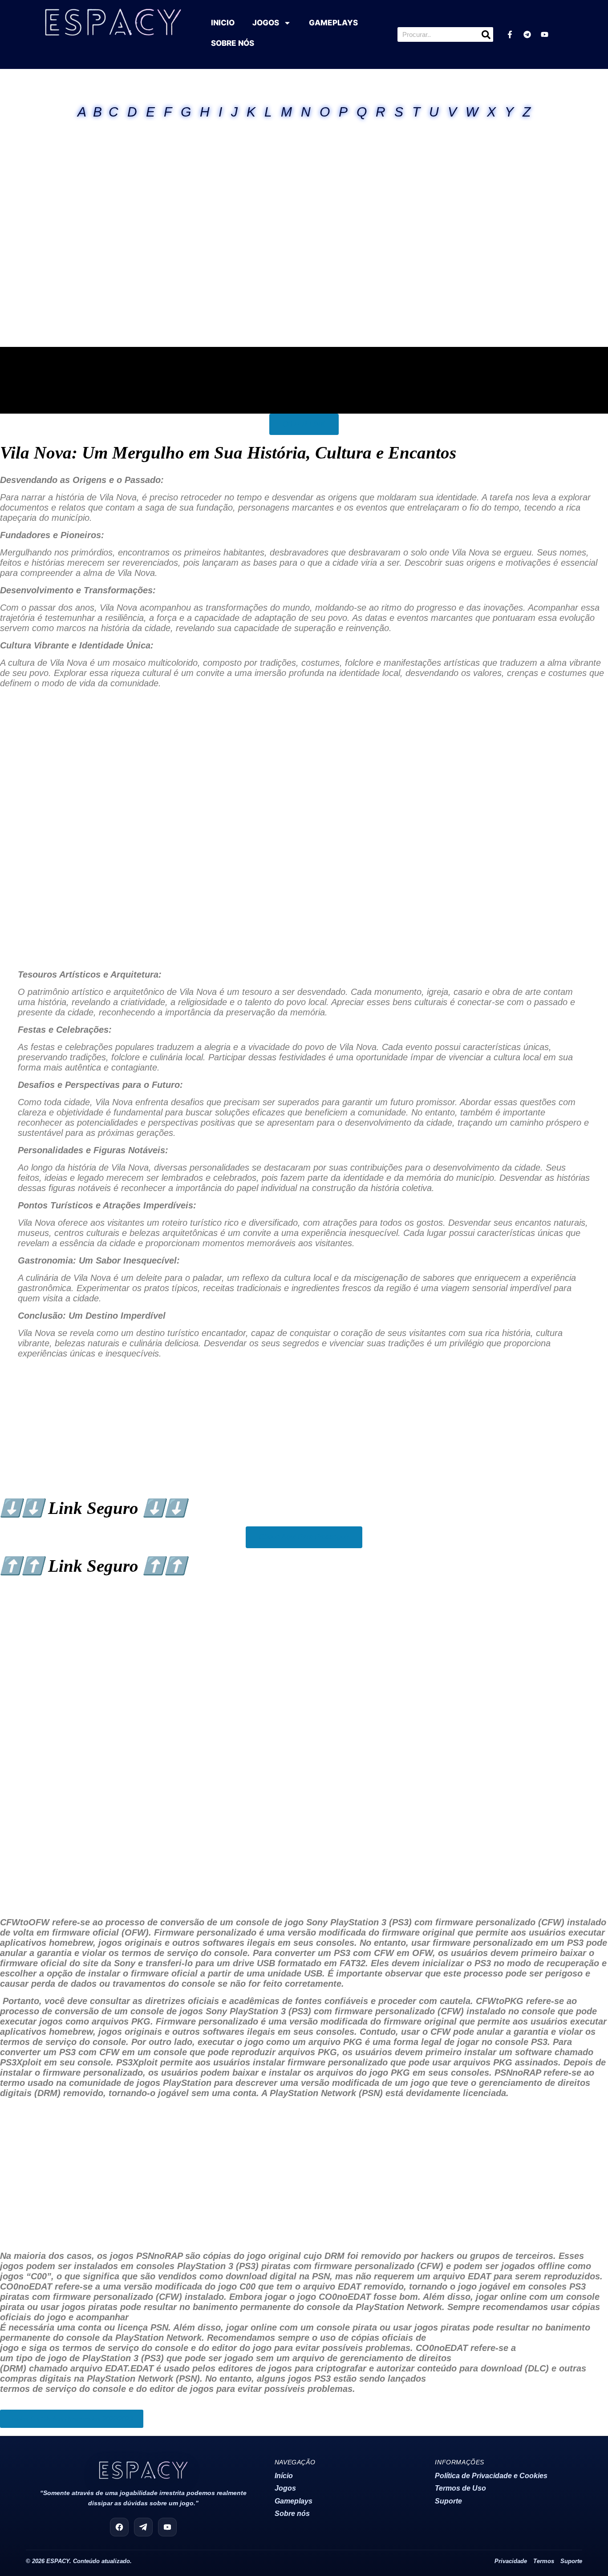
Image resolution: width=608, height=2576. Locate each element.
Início (284, 2476)
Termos (544, 2561)
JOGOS (266, 23)
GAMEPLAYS (333, 23)
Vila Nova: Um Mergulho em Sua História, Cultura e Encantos (228, 453)
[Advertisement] (304, 153)
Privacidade (511, 2561)
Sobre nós (292, 2514)
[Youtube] (544, 35)
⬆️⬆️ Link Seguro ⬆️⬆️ (93, 1566)
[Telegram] (527, 35)
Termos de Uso (460, 2488)
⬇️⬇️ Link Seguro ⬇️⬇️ (93, 1508)
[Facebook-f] (510, 35)
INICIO (223, 23)
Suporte (448, 2501)
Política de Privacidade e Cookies (491, 2476)
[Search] (486, 34)
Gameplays (294, 2501)
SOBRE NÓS (233, 43)
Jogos (285, 2488)
